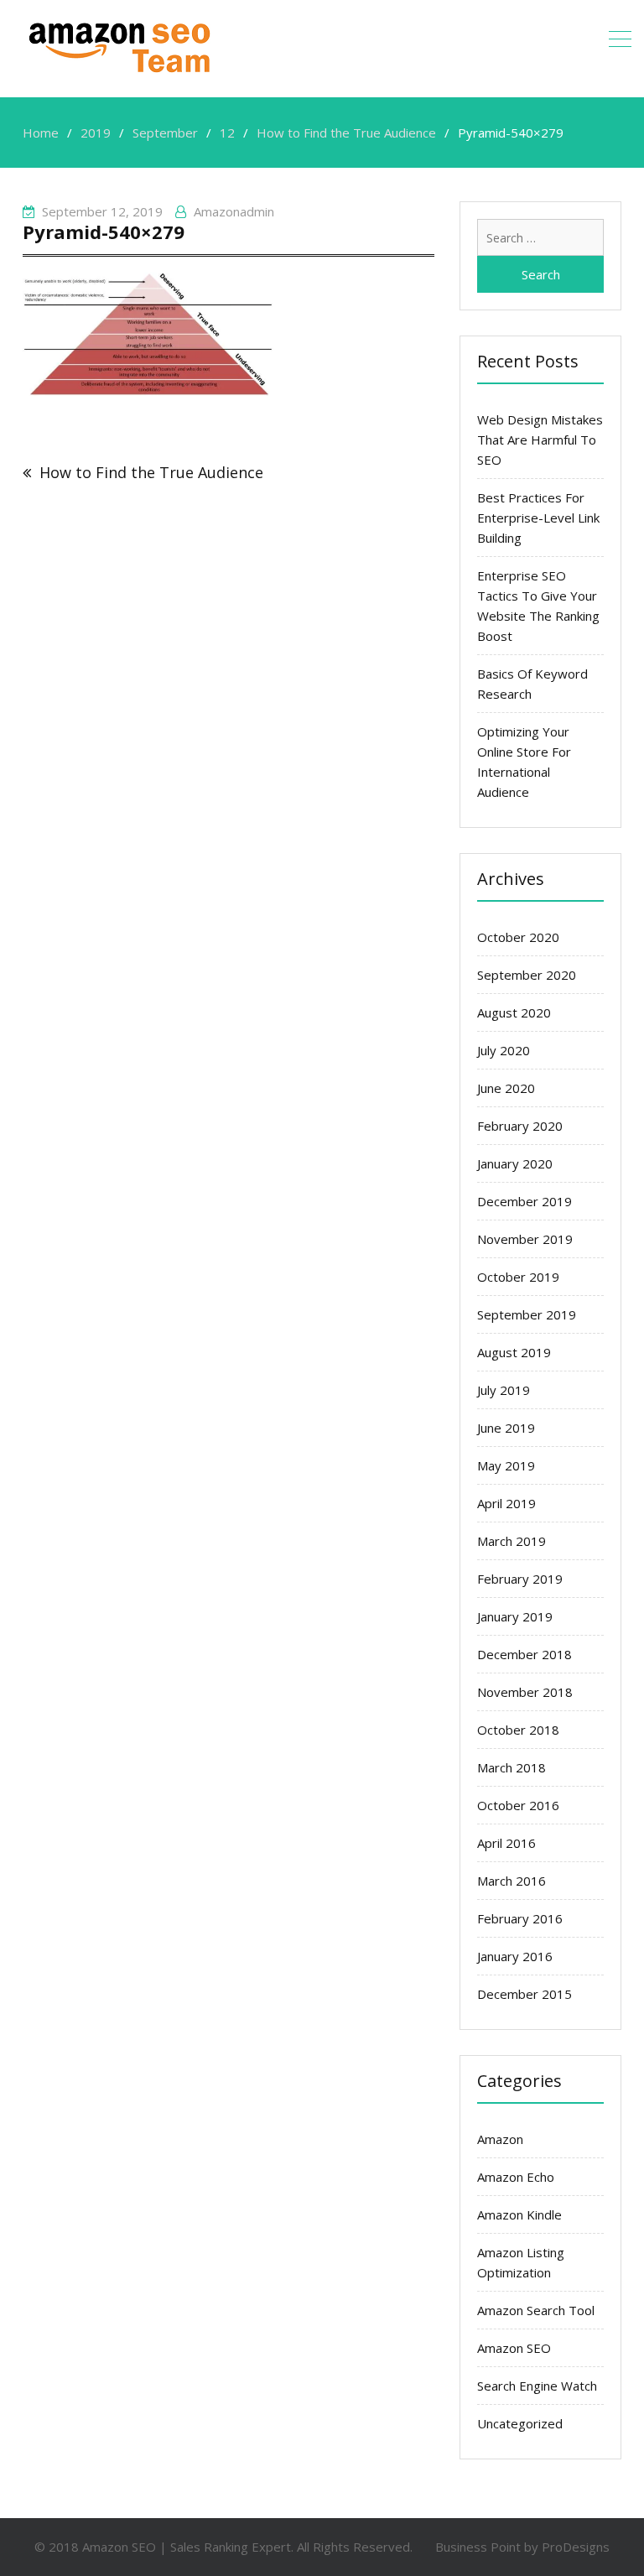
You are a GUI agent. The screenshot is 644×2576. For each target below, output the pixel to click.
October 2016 (518, 1805)
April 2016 (506, 1843)
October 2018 (518, 1730)
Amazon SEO (514, 2348)
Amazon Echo (516, 2177)
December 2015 (525, 1994)
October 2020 (518, 937)
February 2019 (520, 1579)
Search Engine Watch (537, 2386)
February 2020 (520, 1126)
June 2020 (506, 1088)
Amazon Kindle (519, 2214)
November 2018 (525, 1692)
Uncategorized (520, 2423)
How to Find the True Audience (151, 472)
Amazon (500, 2139)
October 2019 (518, 1277)
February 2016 (520, 1918)
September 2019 (527, 1314)
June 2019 (506, 1428)
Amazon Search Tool (536, 2310)
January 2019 (515, 1616)
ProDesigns (576, 2547)
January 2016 (515, 1956)
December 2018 (525, 1654)
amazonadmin (234, 211)
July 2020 (504, 1050)
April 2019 (506, 1503)
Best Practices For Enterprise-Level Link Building (538, 518)
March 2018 (512, 1767)
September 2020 (527, 975)
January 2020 (515, 1163)
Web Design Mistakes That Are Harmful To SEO (540, 440)
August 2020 (514, 1012)
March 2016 (512, 1881)
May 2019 (506, 1465)
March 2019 (512, 1541)
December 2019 (525, 1201)
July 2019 (504, 1390)
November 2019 (525, 1239)
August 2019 (514, 1352)
